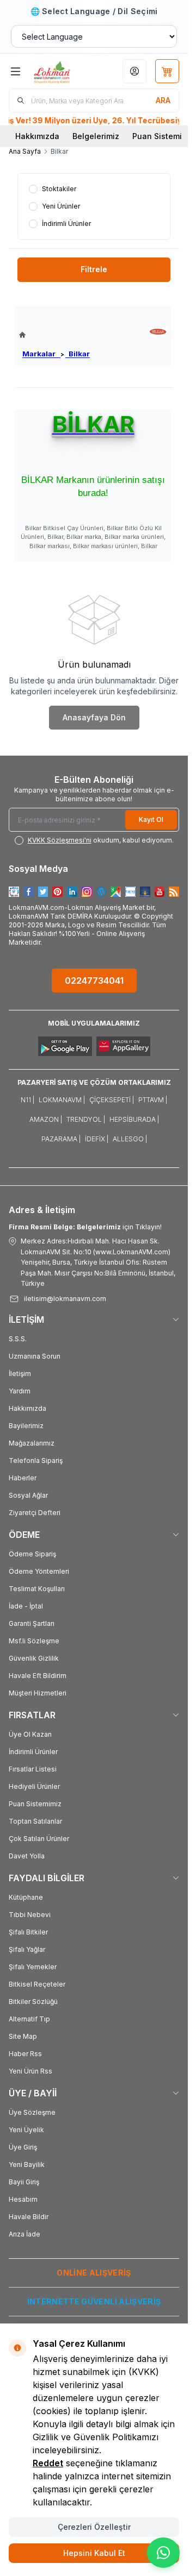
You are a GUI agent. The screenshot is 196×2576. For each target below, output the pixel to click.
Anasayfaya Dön (94, 717)
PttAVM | (153, 1100)
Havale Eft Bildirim (38, 1676)
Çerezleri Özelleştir (94, 2527)
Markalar (41, 354)
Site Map (23, 2036)
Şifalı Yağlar (27, 1949)
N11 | (27, 1100)
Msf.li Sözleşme (34, 1641)
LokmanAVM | (62, 1100)
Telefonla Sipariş (36, 1460)
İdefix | (97, 1139)
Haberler (23, 1478)
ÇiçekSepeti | (112, 1100)
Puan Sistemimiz (35, 1804)
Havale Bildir (29, 2217)
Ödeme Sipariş (32, 1554)
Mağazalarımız (32, 1443)
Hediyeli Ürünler (34, 1786)
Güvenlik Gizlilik (34, 1658)
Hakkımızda (37, 136)
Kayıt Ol (151, 819)
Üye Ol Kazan (30, 1734)
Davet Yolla (27, 1856)
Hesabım (23, 2199)
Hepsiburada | (134, 1119)
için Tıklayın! (85, 1227)
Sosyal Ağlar (28, 1495)
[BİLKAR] (158, 332)
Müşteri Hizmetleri (38, 1693)
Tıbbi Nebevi (30, 1915)
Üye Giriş (23, 2147)
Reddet (48, 2463)
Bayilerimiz (26, 1426)
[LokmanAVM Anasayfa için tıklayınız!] (54, 335)
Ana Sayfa (25, 151)
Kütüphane (26, 1897)
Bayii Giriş (24, 2182)
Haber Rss (25, 2054)
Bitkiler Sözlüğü (33, 2002)
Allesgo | (130, 1139)
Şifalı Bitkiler (28, 1932)
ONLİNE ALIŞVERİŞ (94, 2273)
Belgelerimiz (96, 136)
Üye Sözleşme (32, 2112)
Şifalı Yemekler (33, 1967)
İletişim (20, 1374)
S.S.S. (18, 1339)
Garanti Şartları (32, 1623)
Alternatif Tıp (29, 2019)
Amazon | (46, 1119)
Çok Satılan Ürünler (39, 1839)
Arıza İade (24, 2234)
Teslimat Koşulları (37, 1589)
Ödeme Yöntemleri (39, 1571)
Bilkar (78, 354)
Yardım (20, 1391)
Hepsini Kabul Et (94, 2553)
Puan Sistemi (157, 136)
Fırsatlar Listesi (33, 1769)
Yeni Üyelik (26, 2130)
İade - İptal (26, 1606)
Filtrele (94, 269)
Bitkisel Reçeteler (37, 1984)
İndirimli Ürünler (33, 1752)
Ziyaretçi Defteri (35, 1513)
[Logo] (62, 71)
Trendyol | (86, 1119)
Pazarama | (61, 1139)
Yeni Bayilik (27, 2165)
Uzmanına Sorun (35, 1356)
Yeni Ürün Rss (30, 2071)
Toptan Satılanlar (35, 1821)
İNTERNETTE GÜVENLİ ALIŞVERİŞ (94, 2301)
